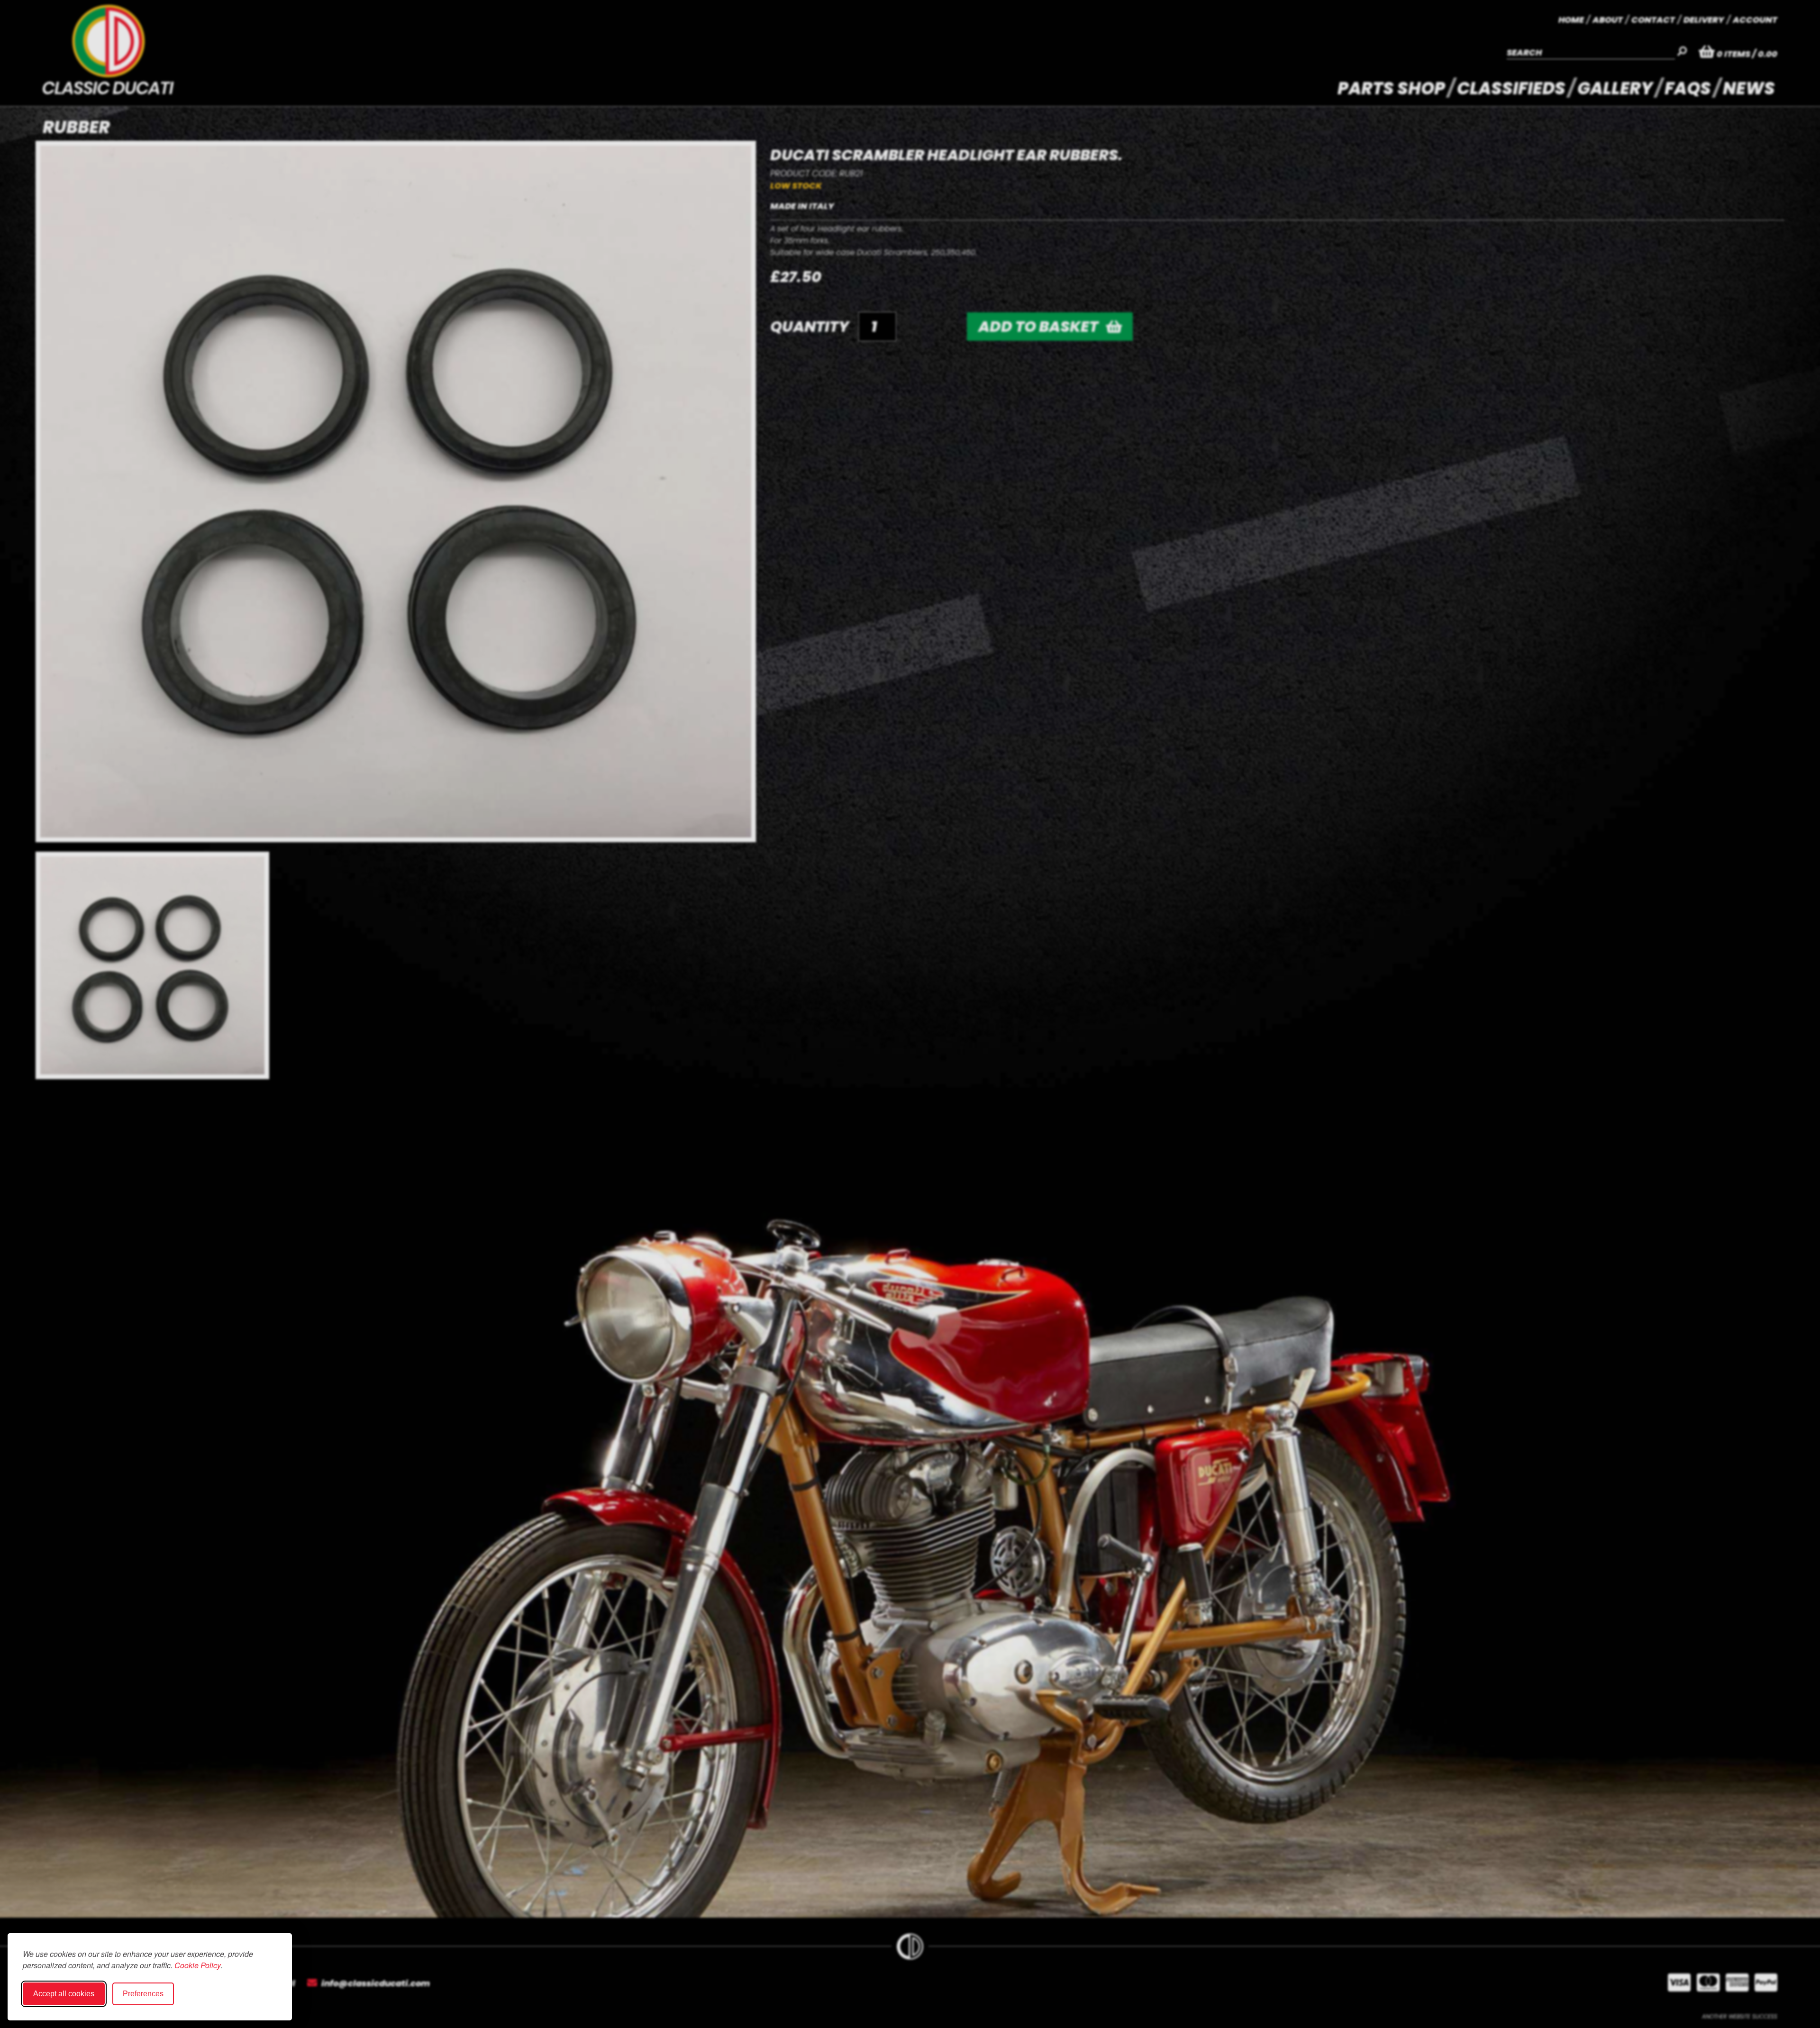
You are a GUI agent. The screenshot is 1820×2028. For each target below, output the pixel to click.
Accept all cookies (64, 1994)
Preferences (143, 1994)
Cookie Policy (198, 1965)
